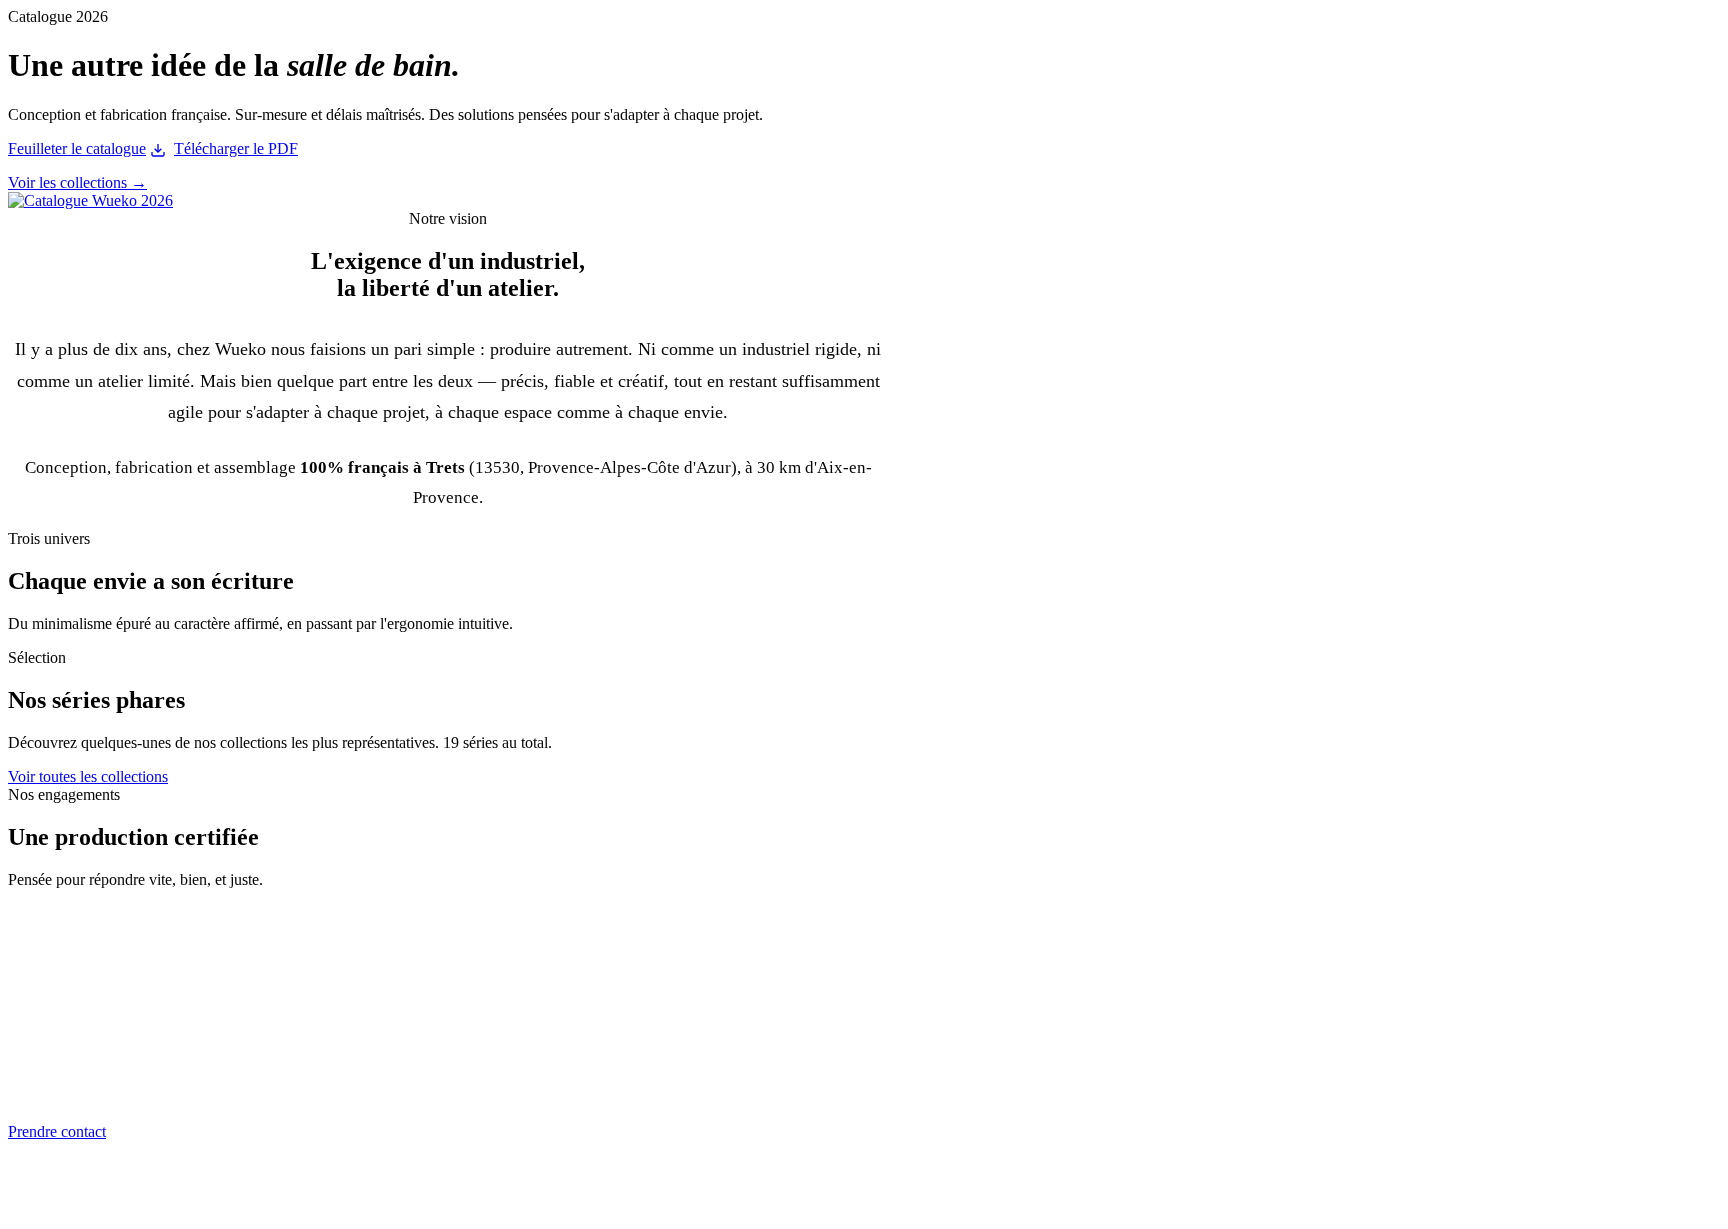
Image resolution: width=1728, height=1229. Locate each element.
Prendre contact (57, 1131)
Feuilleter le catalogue (77, 148)
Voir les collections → (77, 182)
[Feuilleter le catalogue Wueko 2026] (90, 200)
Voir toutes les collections (88, 776)
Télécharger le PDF (236, 148)
